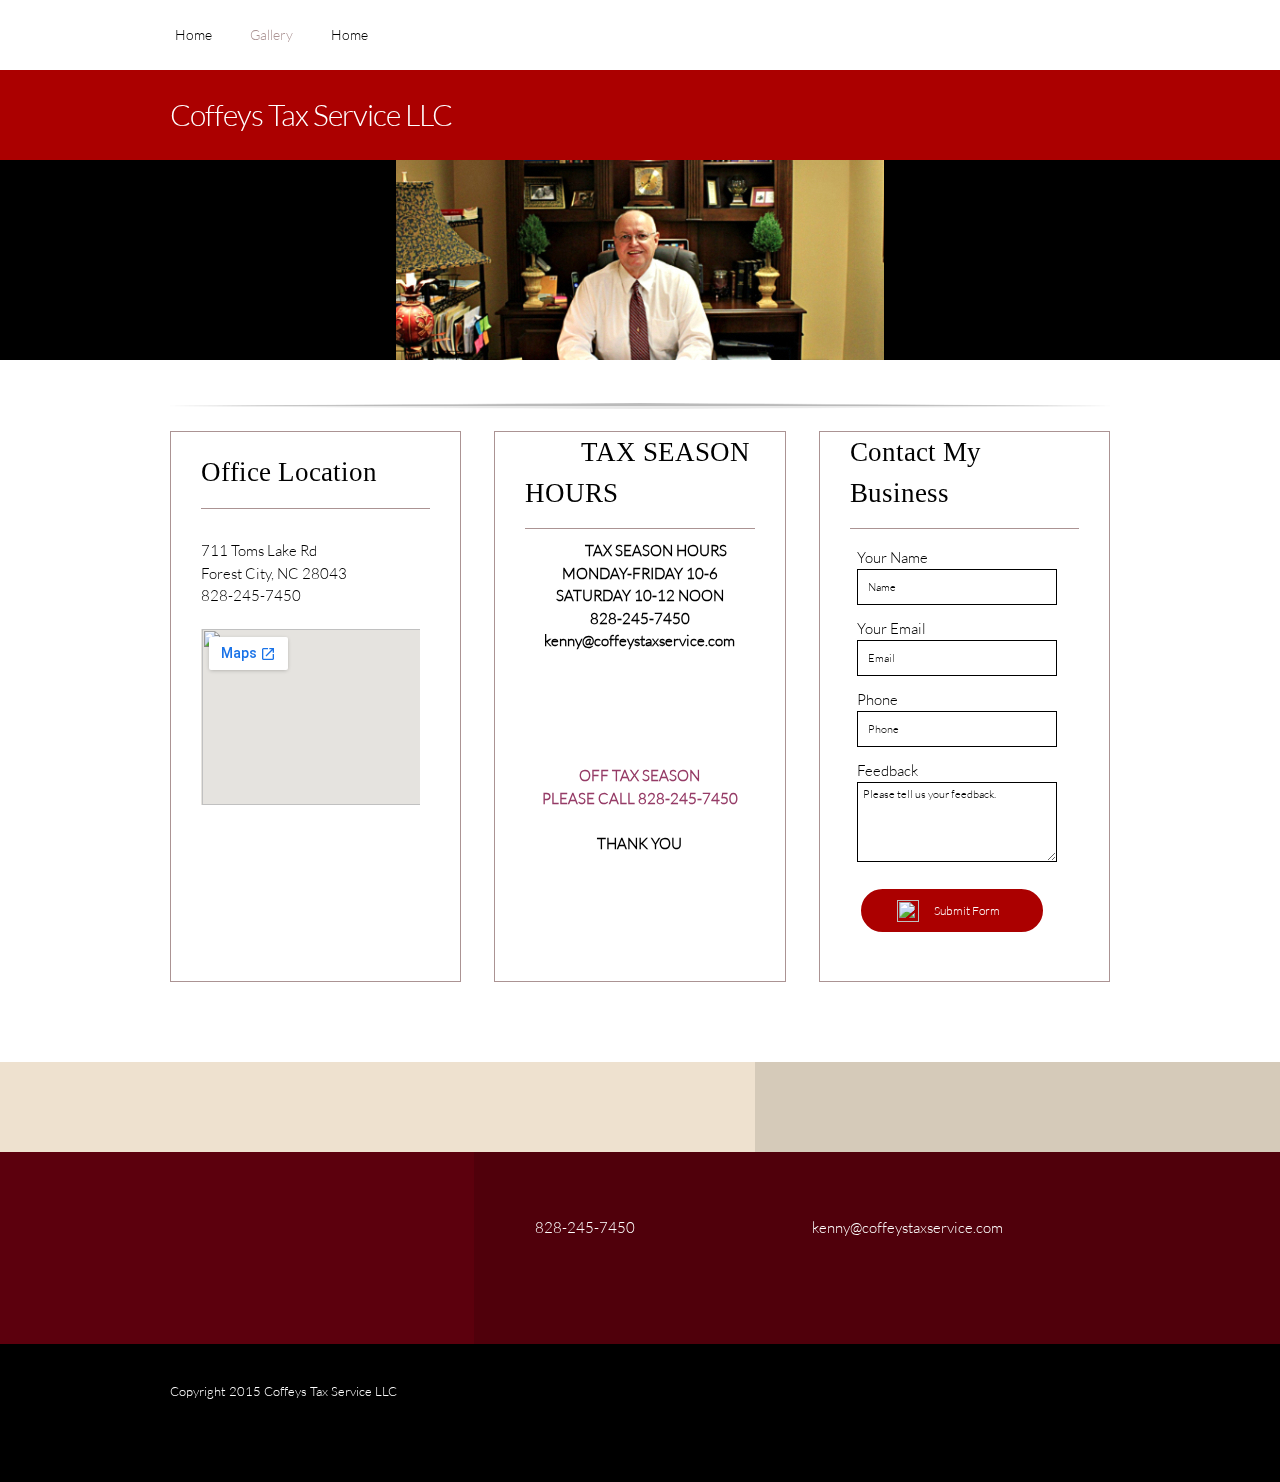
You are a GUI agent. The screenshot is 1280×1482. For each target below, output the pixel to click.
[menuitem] (193, 45)
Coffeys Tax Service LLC (311, 114)
